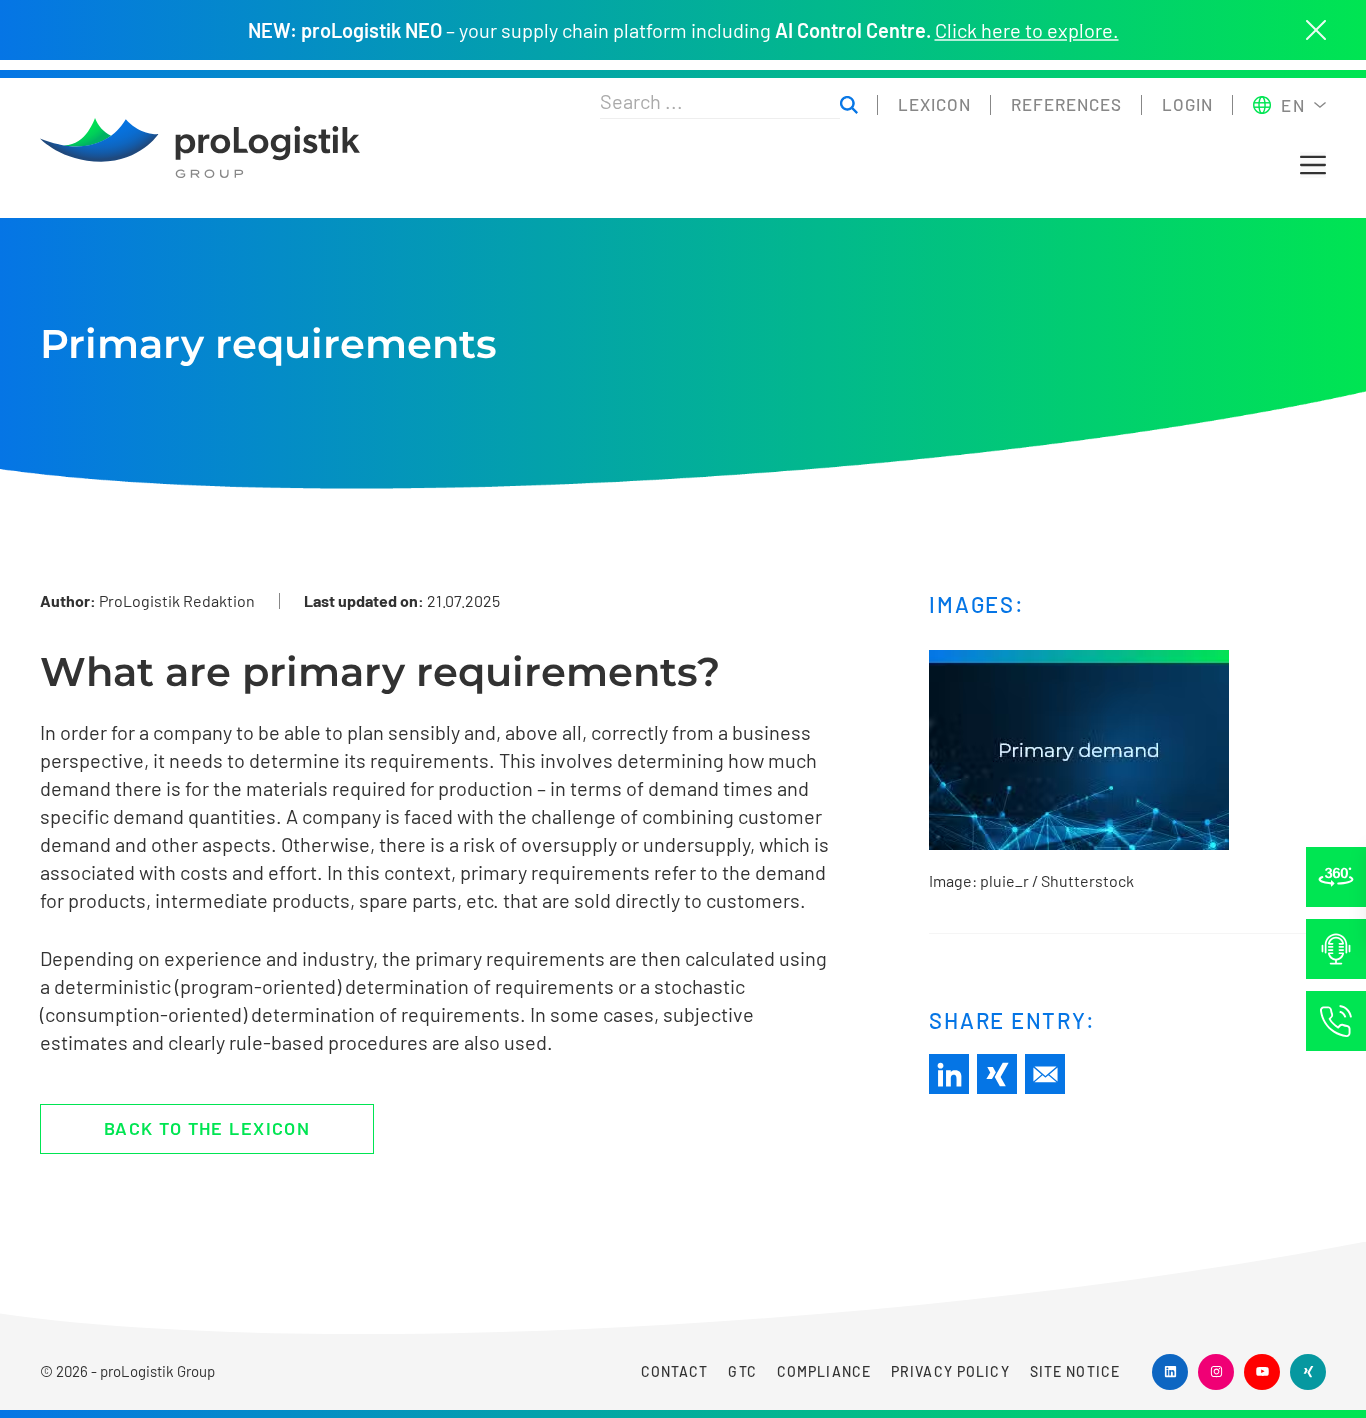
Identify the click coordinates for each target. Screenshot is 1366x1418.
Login (1187, 104)
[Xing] (997, 1074)
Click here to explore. (1027, 30)
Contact (675, 1371)
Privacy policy (950, 1371)
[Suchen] (849, 105)
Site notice (1075, 1371)
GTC (742, 1371)
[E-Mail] (1045, 1074)
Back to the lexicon (207, 1128)
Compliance (824, 1371)
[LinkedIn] (949, 1074)
